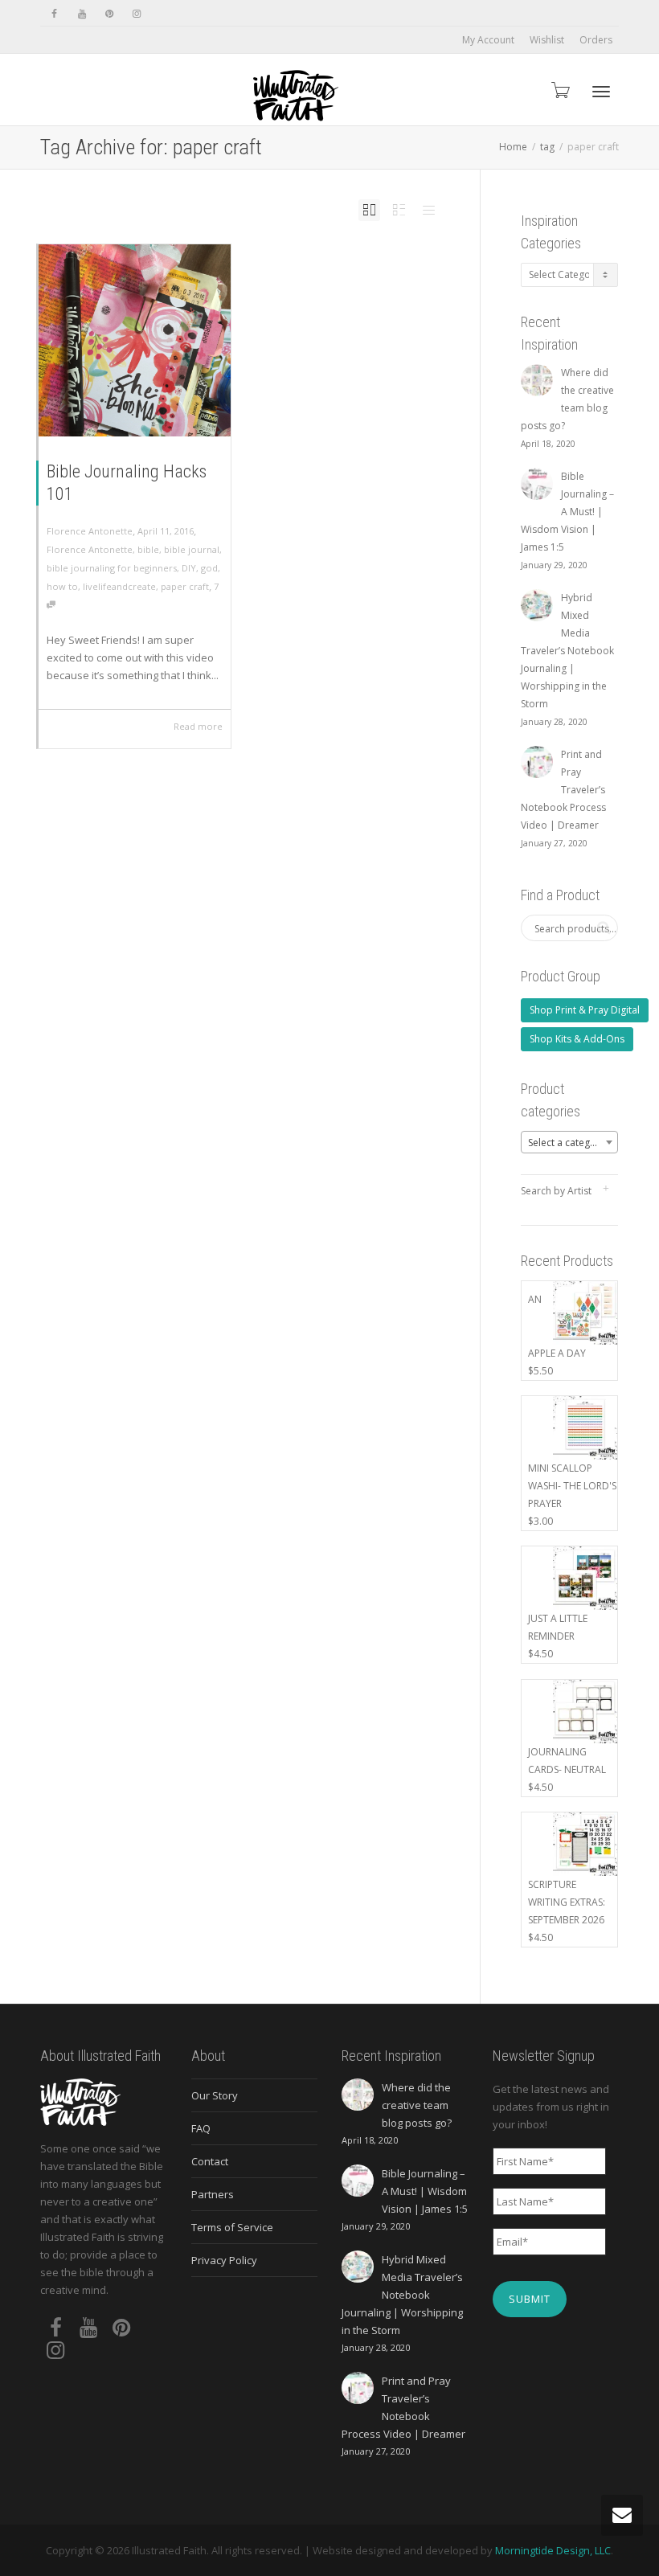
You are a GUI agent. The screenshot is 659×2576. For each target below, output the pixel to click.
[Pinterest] (109, 13)
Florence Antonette (90, 549)
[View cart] (559, 90)
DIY (189, 568)
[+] (135, 340)
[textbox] (570, 1143)
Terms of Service (232, 2227)
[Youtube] (82, 13)
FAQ (201, 2128)
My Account (488, 40)
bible (148, 549)
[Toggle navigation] (601, 92)
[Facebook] (54, 13)
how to (62, 586)
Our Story (215, 2095)
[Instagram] (136, 13)
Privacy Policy (224, 2260)
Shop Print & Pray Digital (585, 1010)
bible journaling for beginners (112, 568)
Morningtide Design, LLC (553, 2550)
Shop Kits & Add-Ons (577, 1039)
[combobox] (570, 1142)
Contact (210, 2161)
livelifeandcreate (119, 586)
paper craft (185, 586)
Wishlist (547, 40)
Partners (213, 2194)
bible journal (192, 549)
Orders (596, 40)
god (209, 568)
